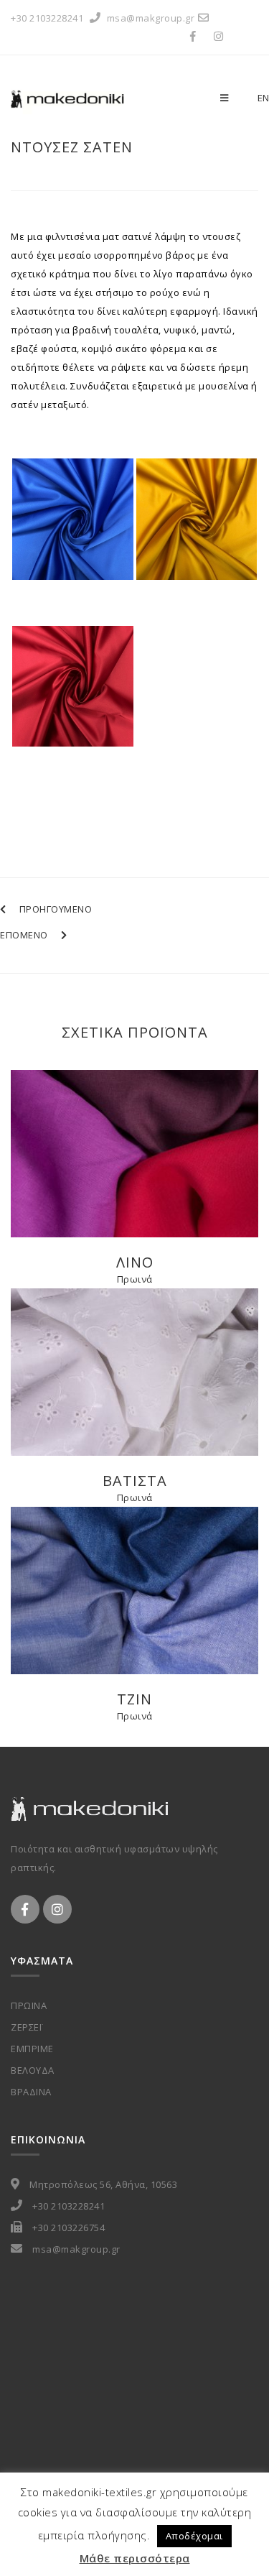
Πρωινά (135, 1279)
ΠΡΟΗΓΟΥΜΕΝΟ (56, 909)
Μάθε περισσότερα (135, 2558)
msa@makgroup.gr (151, 18)
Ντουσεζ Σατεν (72, 147)
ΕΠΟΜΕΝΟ (24, 935)
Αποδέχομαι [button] (194, 2536)
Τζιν (134, 1699)
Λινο (135, 1262)
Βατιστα (135, 1481)
